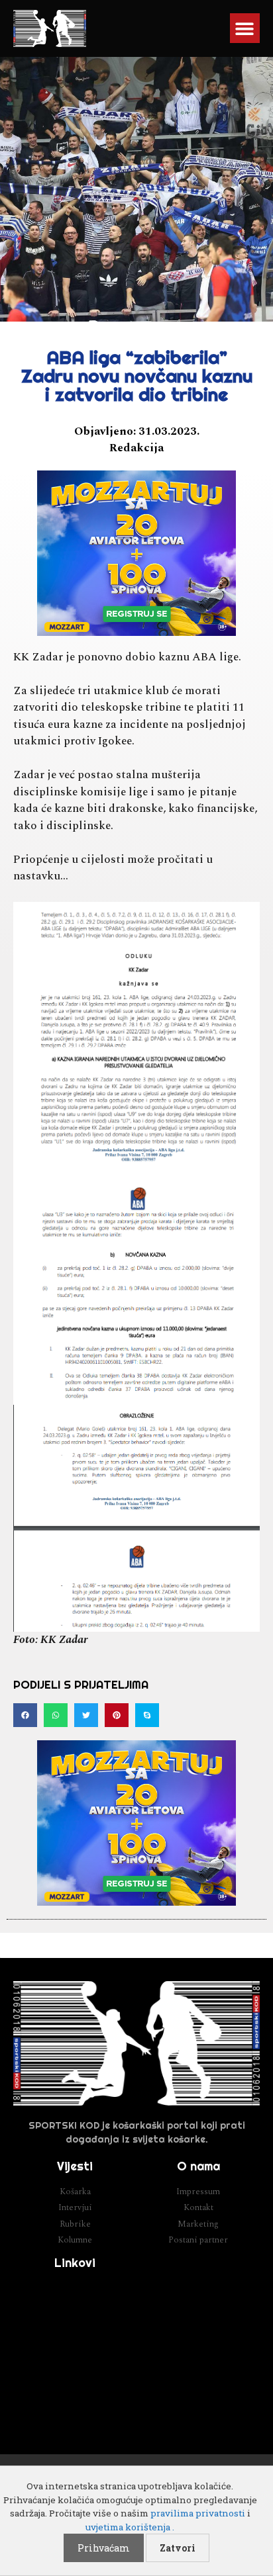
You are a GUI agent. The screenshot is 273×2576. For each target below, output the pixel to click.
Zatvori (178, 2548)
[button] (245, 28)
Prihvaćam (104, 2548)
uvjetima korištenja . (130, 2527)
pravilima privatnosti (198, 2513)
